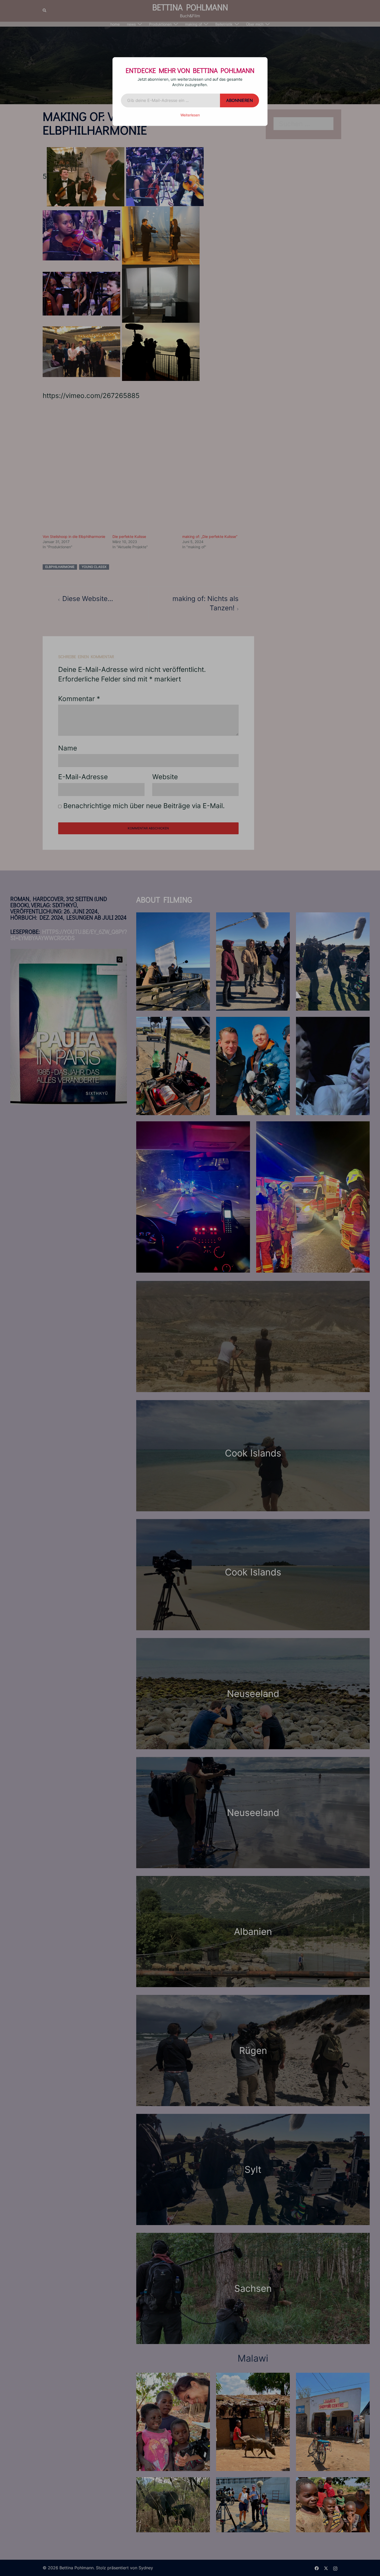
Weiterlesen (190, 115)
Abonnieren (240, 100)
